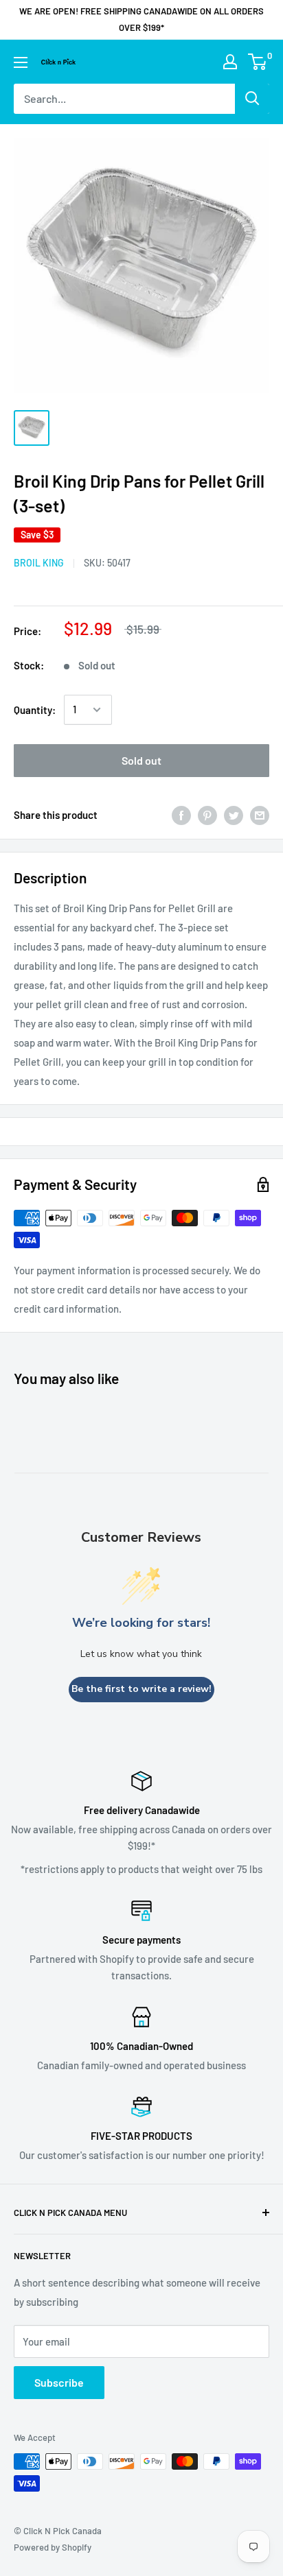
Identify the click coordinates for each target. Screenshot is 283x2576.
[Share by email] (260, 815)
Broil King (39, 563)
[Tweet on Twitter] (234, 815)
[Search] (252, 99)
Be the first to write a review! (141, 1689)
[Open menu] (21, 62)
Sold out (141, 760)
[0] (258, 62)
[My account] (230, 62)
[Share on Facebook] (181, 815)
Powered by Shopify (53, 2547)
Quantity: (35, 710)
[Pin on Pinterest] (207, 815)
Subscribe (59, 2382)
